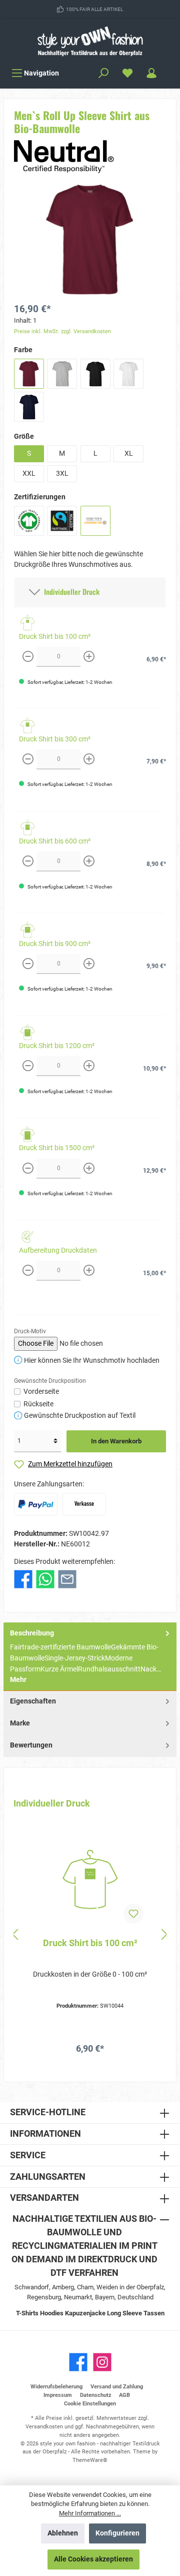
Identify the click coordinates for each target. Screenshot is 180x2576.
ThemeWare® (90, 2460)
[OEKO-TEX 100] (95, 521)
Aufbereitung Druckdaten (58, 1250)
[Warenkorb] (170, 69)
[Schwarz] (95, 374)
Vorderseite (41, 1392)
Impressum (58, 2395)
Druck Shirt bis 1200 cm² (57, 1046)
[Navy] (29, 407)
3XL (62, 474)
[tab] (90, 1657)
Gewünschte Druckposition (50, 1381)
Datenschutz (96, 2395)
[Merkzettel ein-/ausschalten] (133, 1914)
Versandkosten (44, 2427)
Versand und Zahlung (117, 2387)
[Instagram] (102, 2362)
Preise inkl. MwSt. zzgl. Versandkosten (62, 331)
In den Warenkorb (116, 1441)
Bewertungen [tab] (31, 1745)
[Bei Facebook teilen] (23, 1579)
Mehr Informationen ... (90, 2513)
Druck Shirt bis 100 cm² (55, 637)
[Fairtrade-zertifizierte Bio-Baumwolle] (62, 521)
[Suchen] (103, 73)
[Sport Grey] (62, 374)
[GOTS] (29, 521)
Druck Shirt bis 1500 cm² (57, 1148)
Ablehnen (63, 2533)
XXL (29, 474)
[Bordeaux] (29, 374)
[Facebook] (78, 2362)
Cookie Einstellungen (90, 2404)
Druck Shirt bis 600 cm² (55, 841)
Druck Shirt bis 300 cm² (55, 739)
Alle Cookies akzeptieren (93, 2559)
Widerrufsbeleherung (56, 2387)
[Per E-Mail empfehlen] (67, 1579)
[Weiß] (128, 374)
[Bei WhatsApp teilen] (45, 1579)
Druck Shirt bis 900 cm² (55, 944)
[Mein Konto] (151, 73)
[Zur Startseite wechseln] (90, 41)
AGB (124, 2395)
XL (129, 454)
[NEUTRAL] (64, 156)
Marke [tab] (20, 1723)
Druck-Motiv (30, 1331)
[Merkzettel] (127, 73)
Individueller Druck (70, 592)
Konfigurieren (117, 2533)
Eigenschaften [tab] (33, 1701)
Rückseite (38, 1404)
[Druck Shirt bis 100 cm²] (90, 1880)
